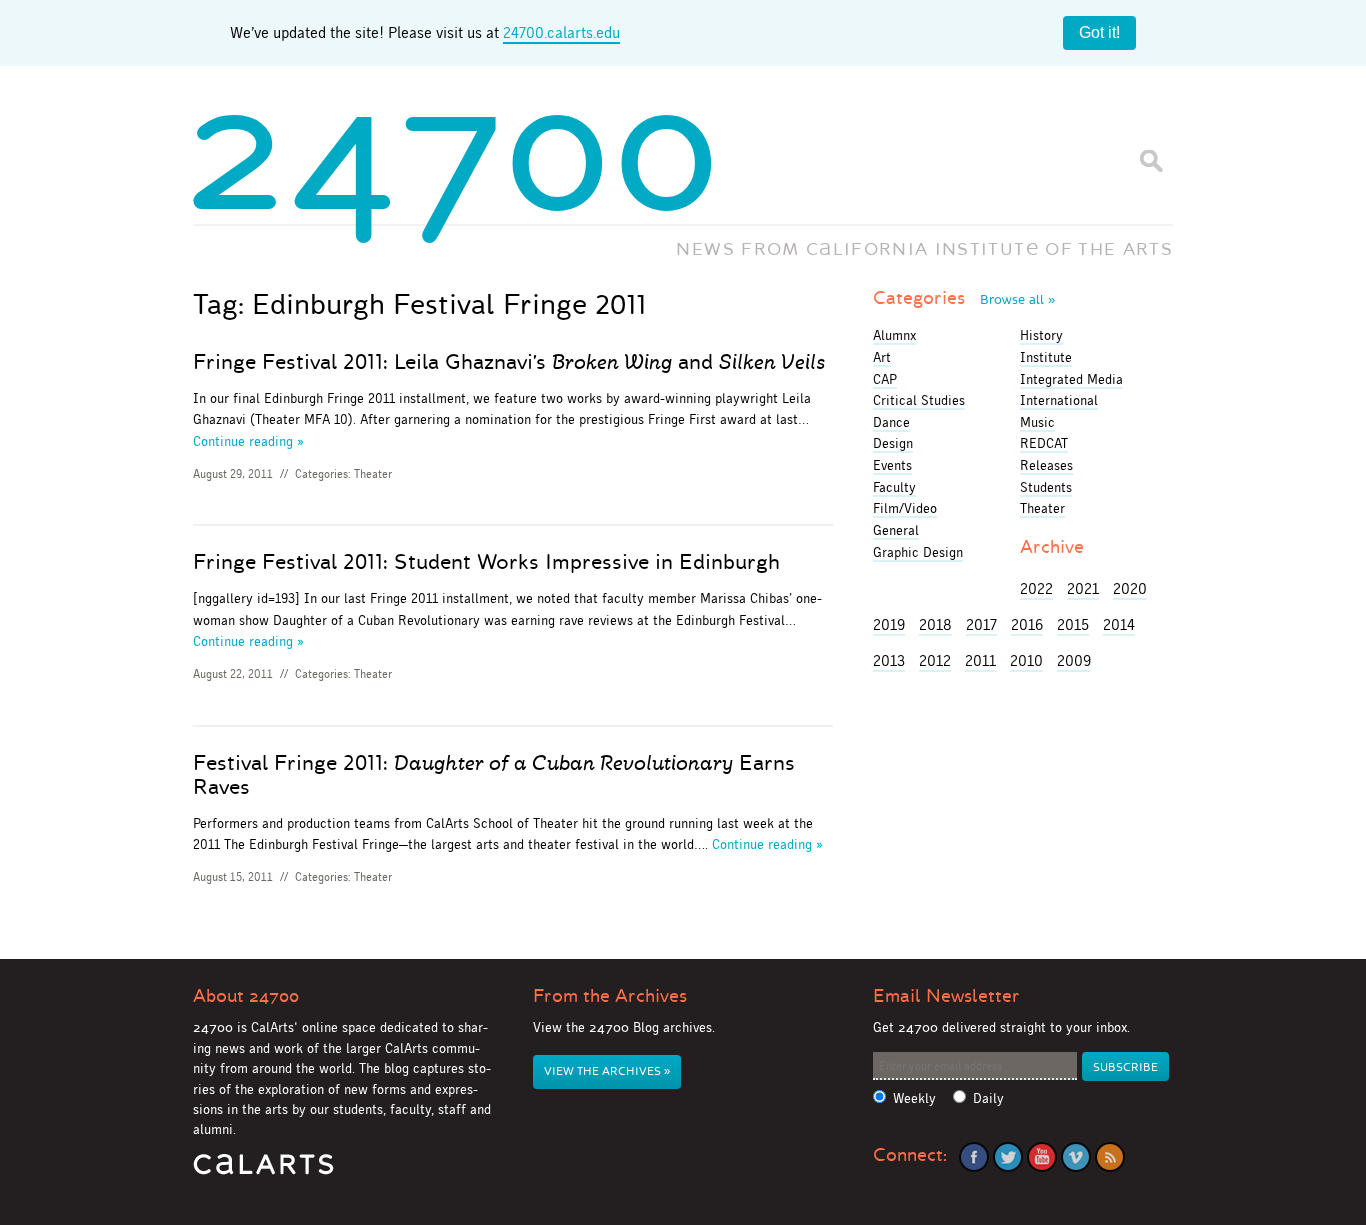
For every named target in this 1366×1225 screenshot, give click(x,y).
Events (892, 465)
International (1059, 400)
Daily (988, 1098)
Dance (891, 422)
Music (1037, 422)
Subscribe (1125, 1067)
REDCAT (1044, 443)
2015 (1073, 624)
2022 (1036, 588)
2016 (1027, 624)
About (246, 996)
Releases (1046, 465)
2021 (1083, 588)
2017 (981, 624)
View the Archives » (607, 1071)
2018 (935, 624)
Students (1046, 487)
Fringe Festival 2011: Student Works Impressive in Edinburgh (486, 562)
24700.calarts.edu (561, 32)
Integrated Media (1071, 379)
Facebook (974, 1157)
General (896, 530)
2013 (889, 660)
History (1041, 335)
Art (882, 357)
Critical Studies (919, 400)
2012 (935, 660)
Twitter (1008, 1157)
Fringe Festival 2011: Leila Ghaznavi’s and (509, 362)
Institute (1046, 357)
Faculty (894, 487)
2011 (980, 660)
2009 (1074, 660)
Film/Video (905, 508)
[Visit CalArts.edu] (263, 1171)
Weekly (914, 1098)
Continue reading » (248, 441)
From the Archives (610, 996)
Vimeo (1076, 1157)
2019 (889, 624)
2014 (1119, 624)
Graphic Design (918, 552)
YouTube (1042, 1157)
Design (893, 443)
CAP (885, 379)
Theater (373, 474)
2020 (1130, 588)
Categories (964, 298)
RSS (1110, 1157)
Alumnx (894, 335)
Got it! (1099, 32)
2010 (1026, 660)
